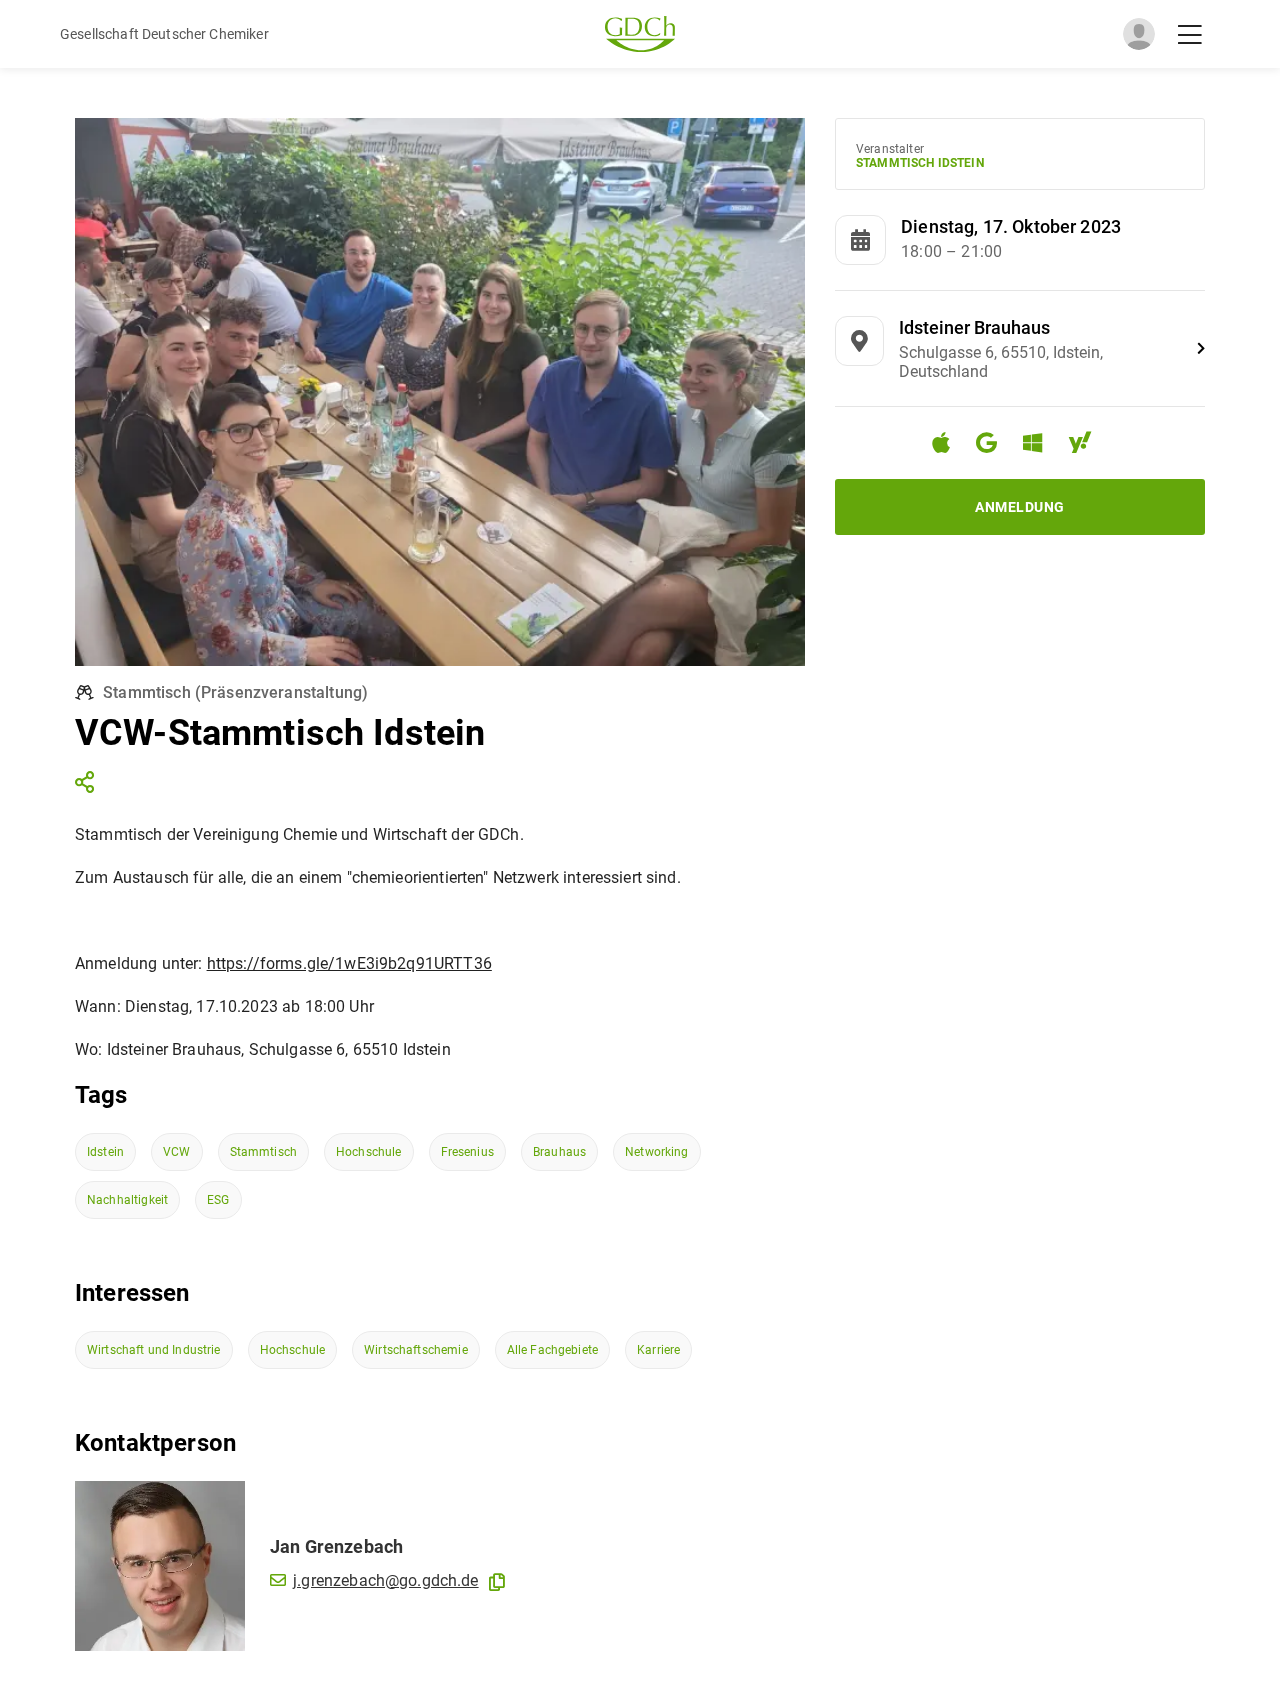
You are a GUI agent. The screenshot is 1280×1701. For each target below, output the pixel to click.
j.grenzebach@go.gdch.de (385, 1580)
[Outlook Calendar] (1040, 445)
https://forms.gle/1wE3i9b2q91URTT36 (349, 963)
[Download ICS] (949, 443)
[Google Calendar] (994, 445)
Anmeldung (1020, 507)
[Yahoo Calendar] (1088, 445)
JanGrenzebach (336, 1546)
